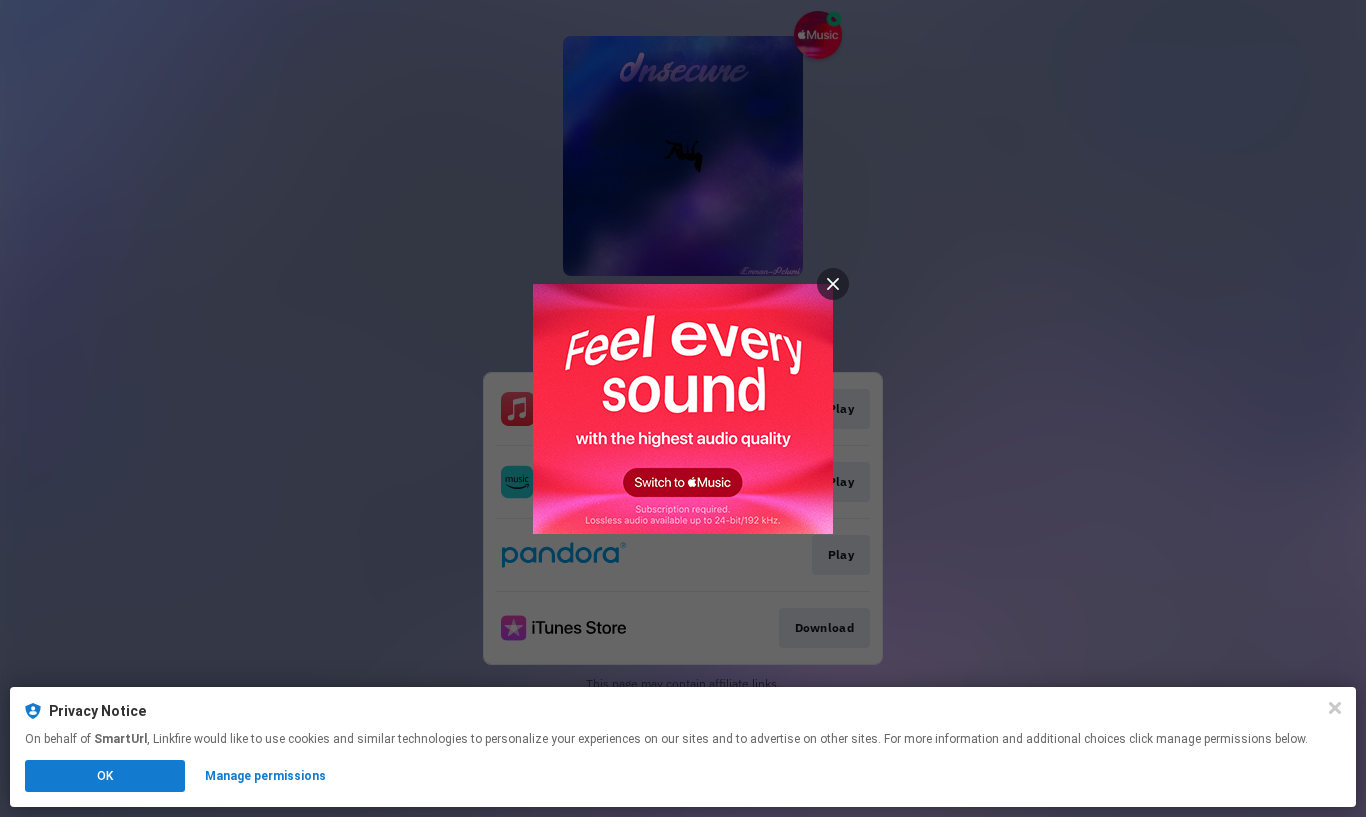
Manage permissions (265, 776)
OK (105, 776)
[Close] (1335, 708)
